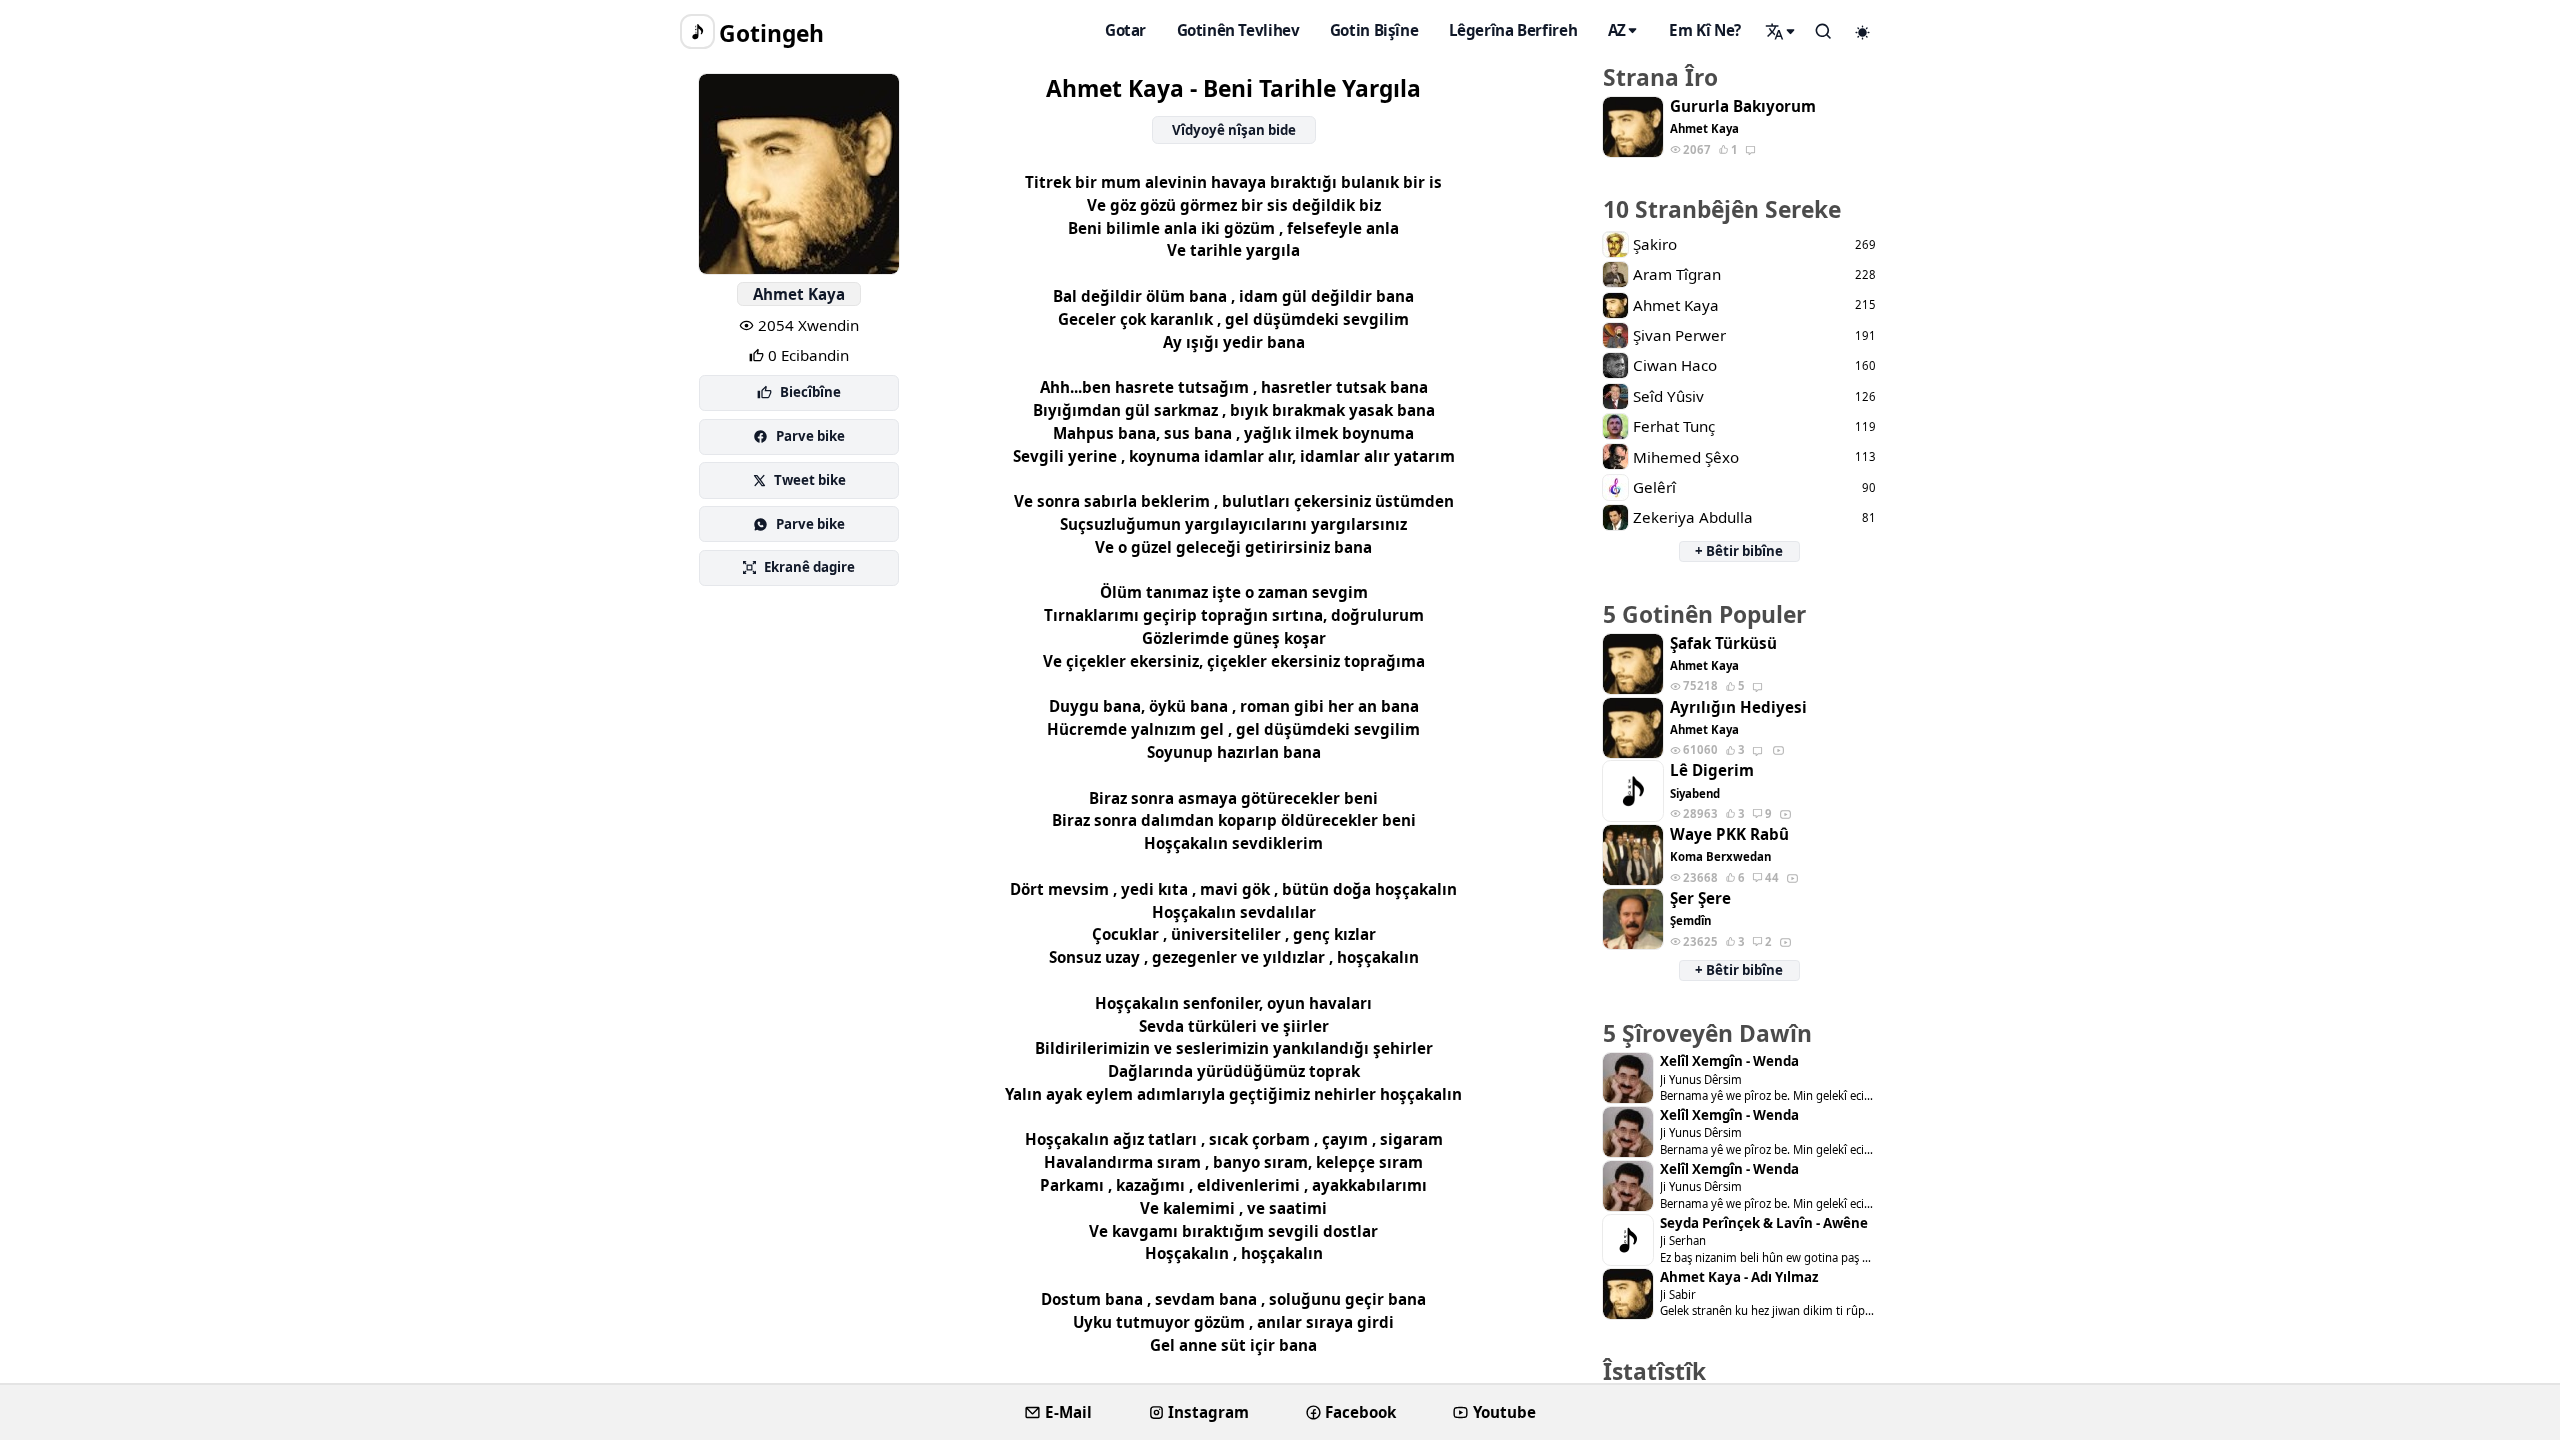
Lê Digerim (1712, 770)
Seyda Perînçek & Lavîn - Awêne (1764, 1223)
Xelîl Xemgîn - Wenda (1729, 1061)
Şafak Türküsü (1723, 643)
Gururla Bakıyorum (1743, 106)
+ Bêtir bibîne (1739, 551)
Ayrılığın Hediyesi (1738, 707)
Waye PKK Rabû (1729, 834)
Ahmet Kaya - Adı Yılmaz (1739, 1277)
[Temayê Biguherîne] (1863, 32)
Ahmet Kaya (799, 294)
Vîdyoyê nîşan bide (1234, 130)
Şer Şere (1700, 898)
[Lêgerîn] (1781, 31)
